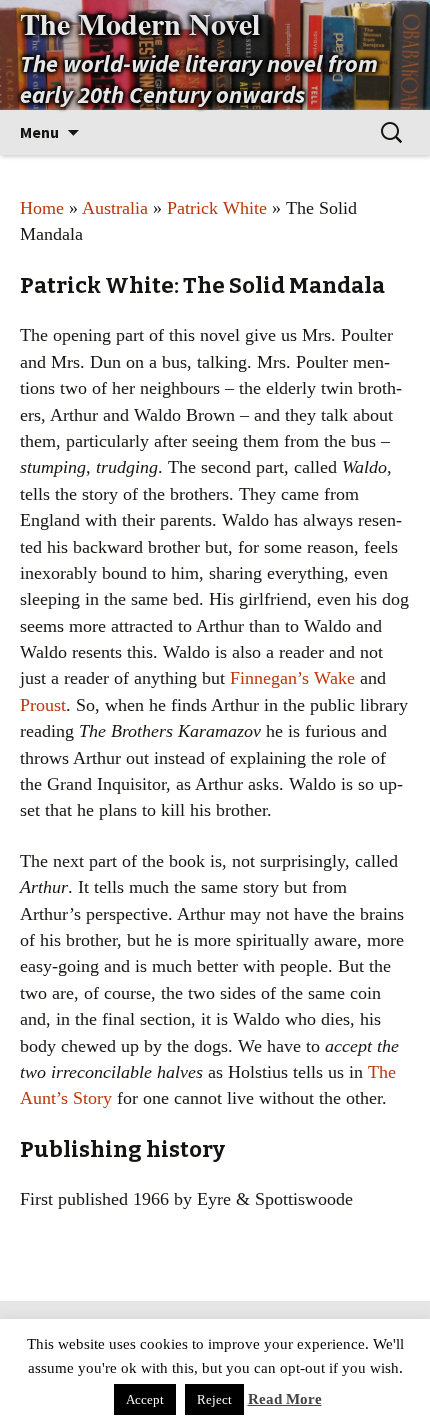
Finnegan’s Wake (292, 678)
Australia (115, 208)
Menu (39, 132)
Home (42, 208)
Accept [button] (145, 1399)
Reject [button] (214, 1399)
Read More (285, 1399)
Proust (43, 705)
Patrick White (217, 208)
